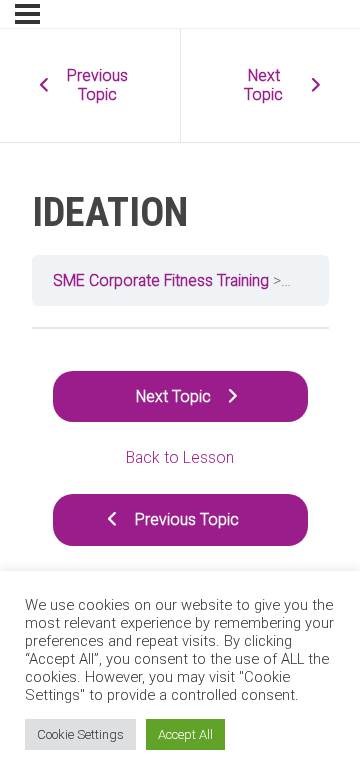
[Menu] (27, 14)
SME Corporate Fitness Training (161, 280)
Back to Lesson (180, 457)
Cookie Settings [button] (80, 734)
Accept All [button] (185, 734)
